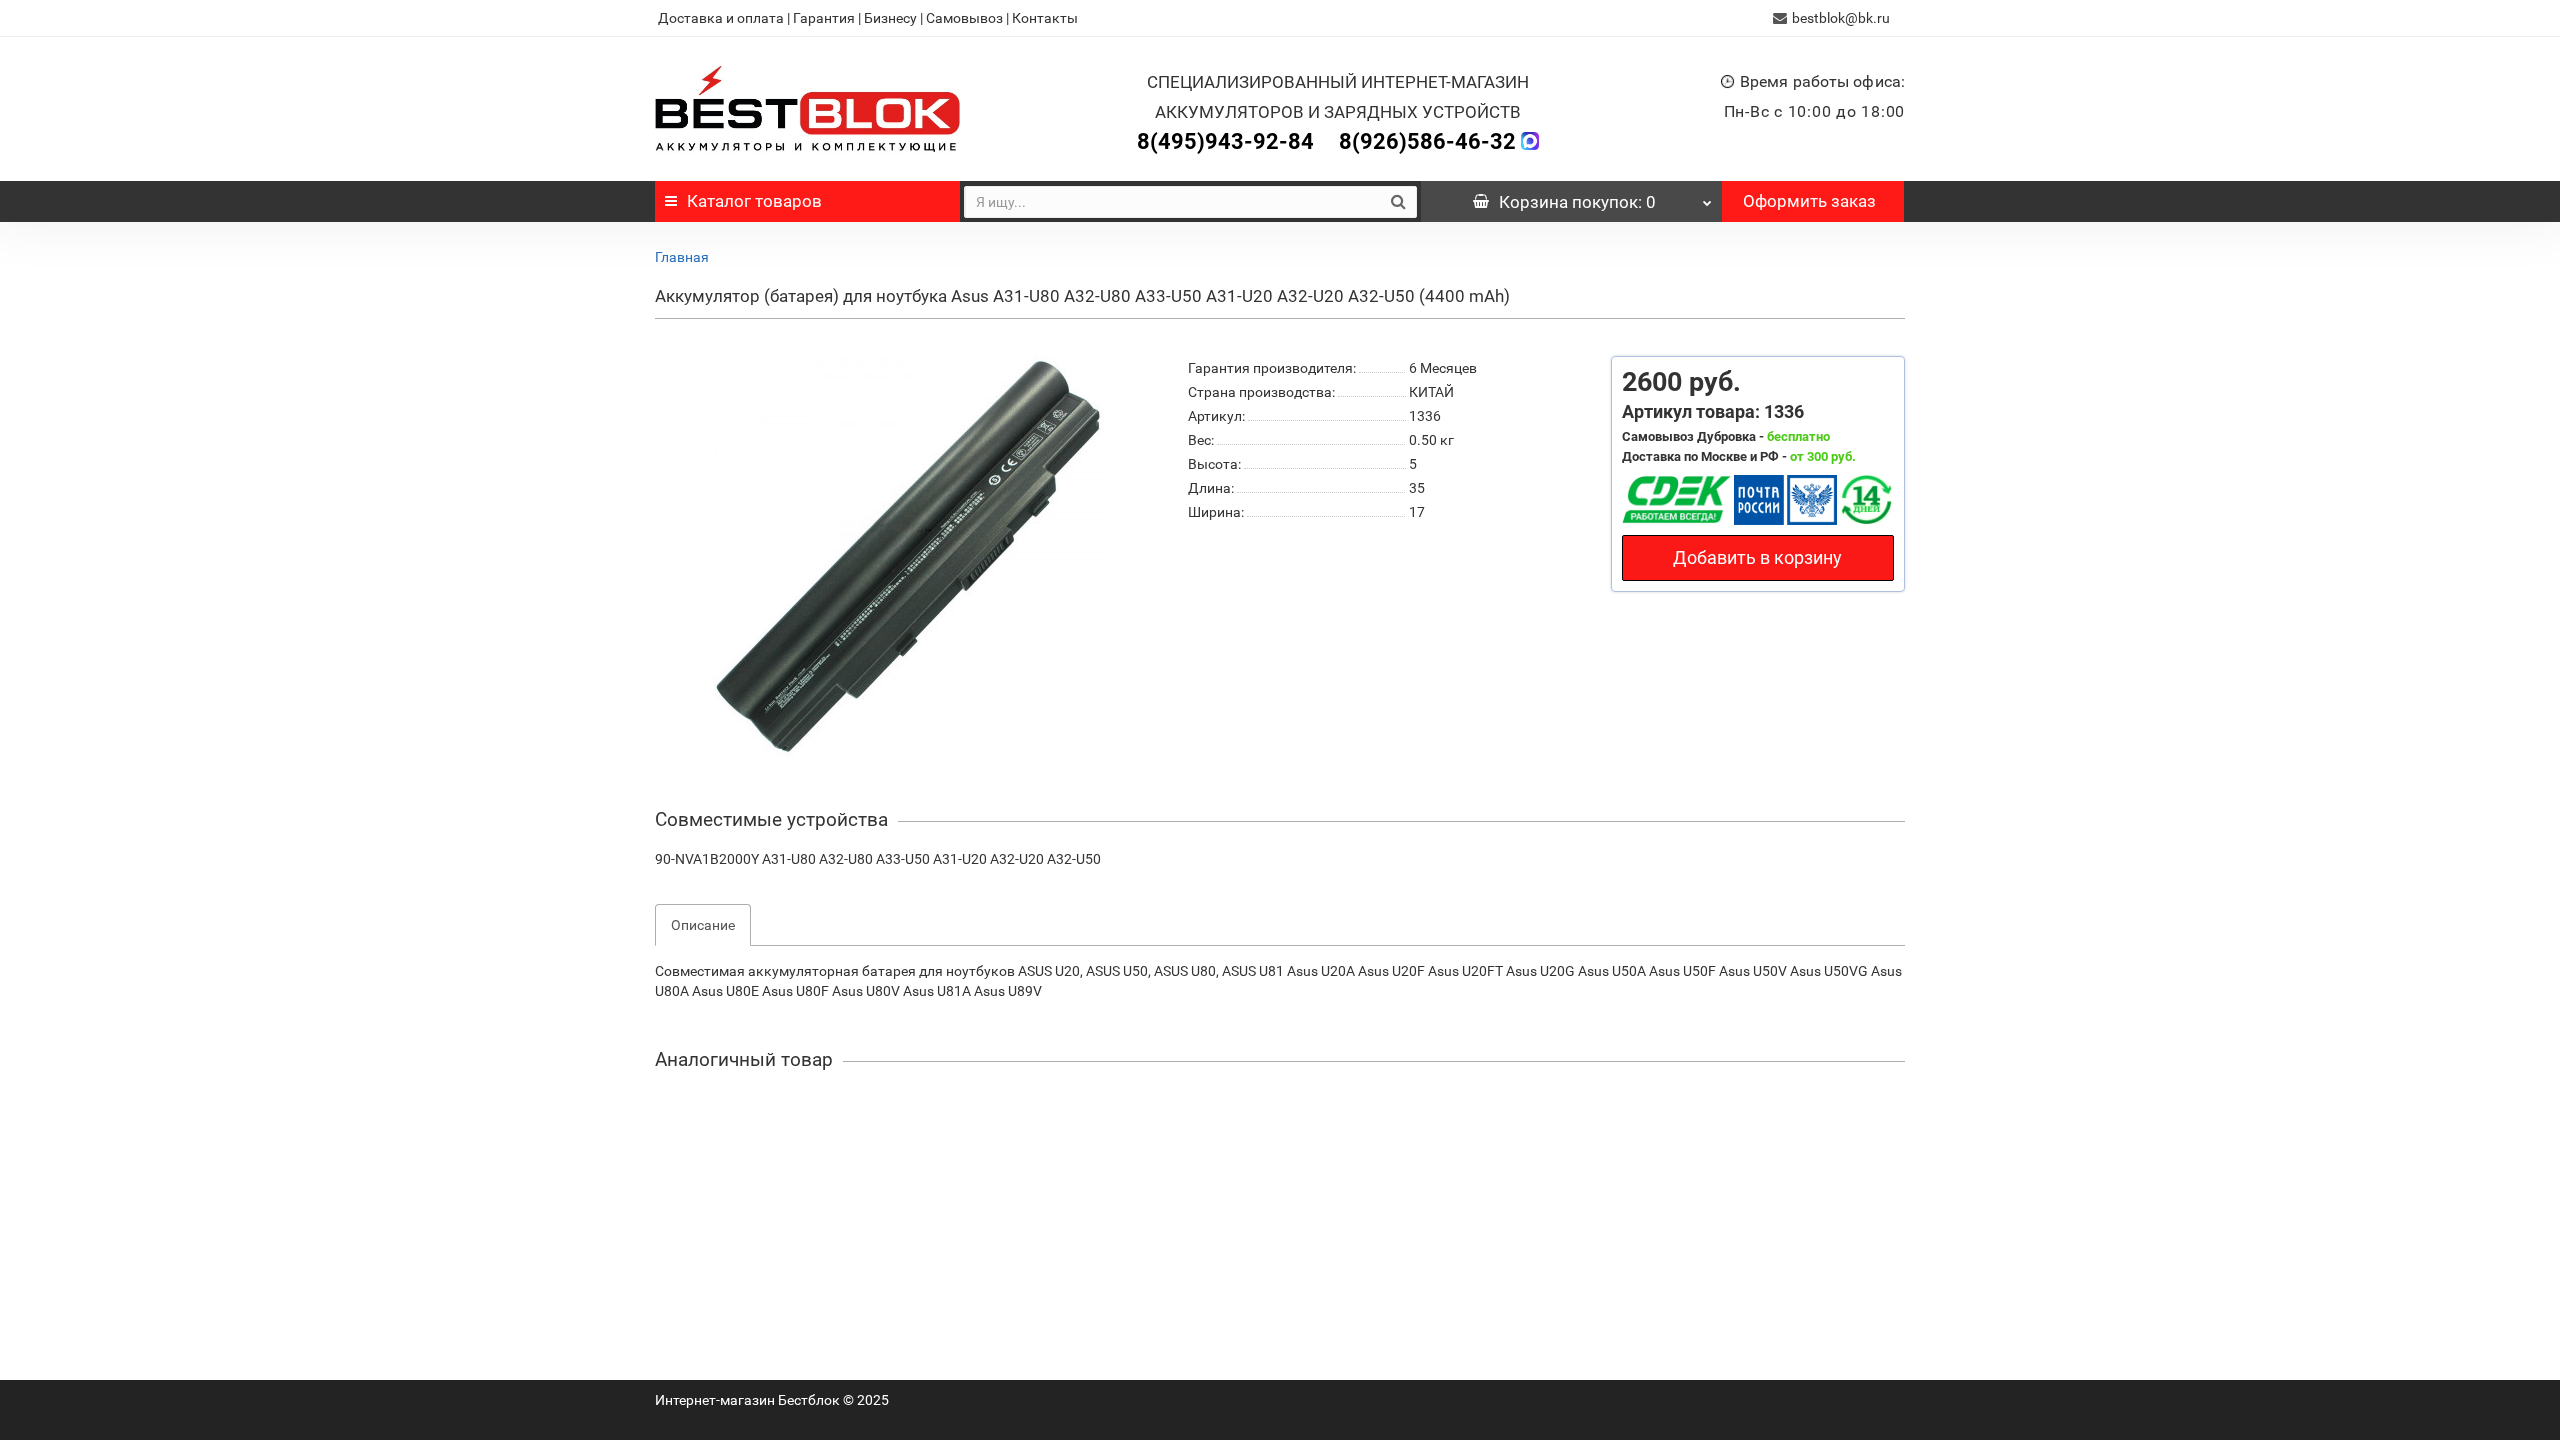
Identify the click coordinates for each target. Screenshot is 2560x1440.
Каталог (754, 201)
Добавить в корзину (1757, 557)
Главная (682, 257)
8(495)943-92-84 (1225, 141)
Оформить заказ (1809, 201)
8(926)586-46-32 (1427, 141)
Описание (703, 925)
